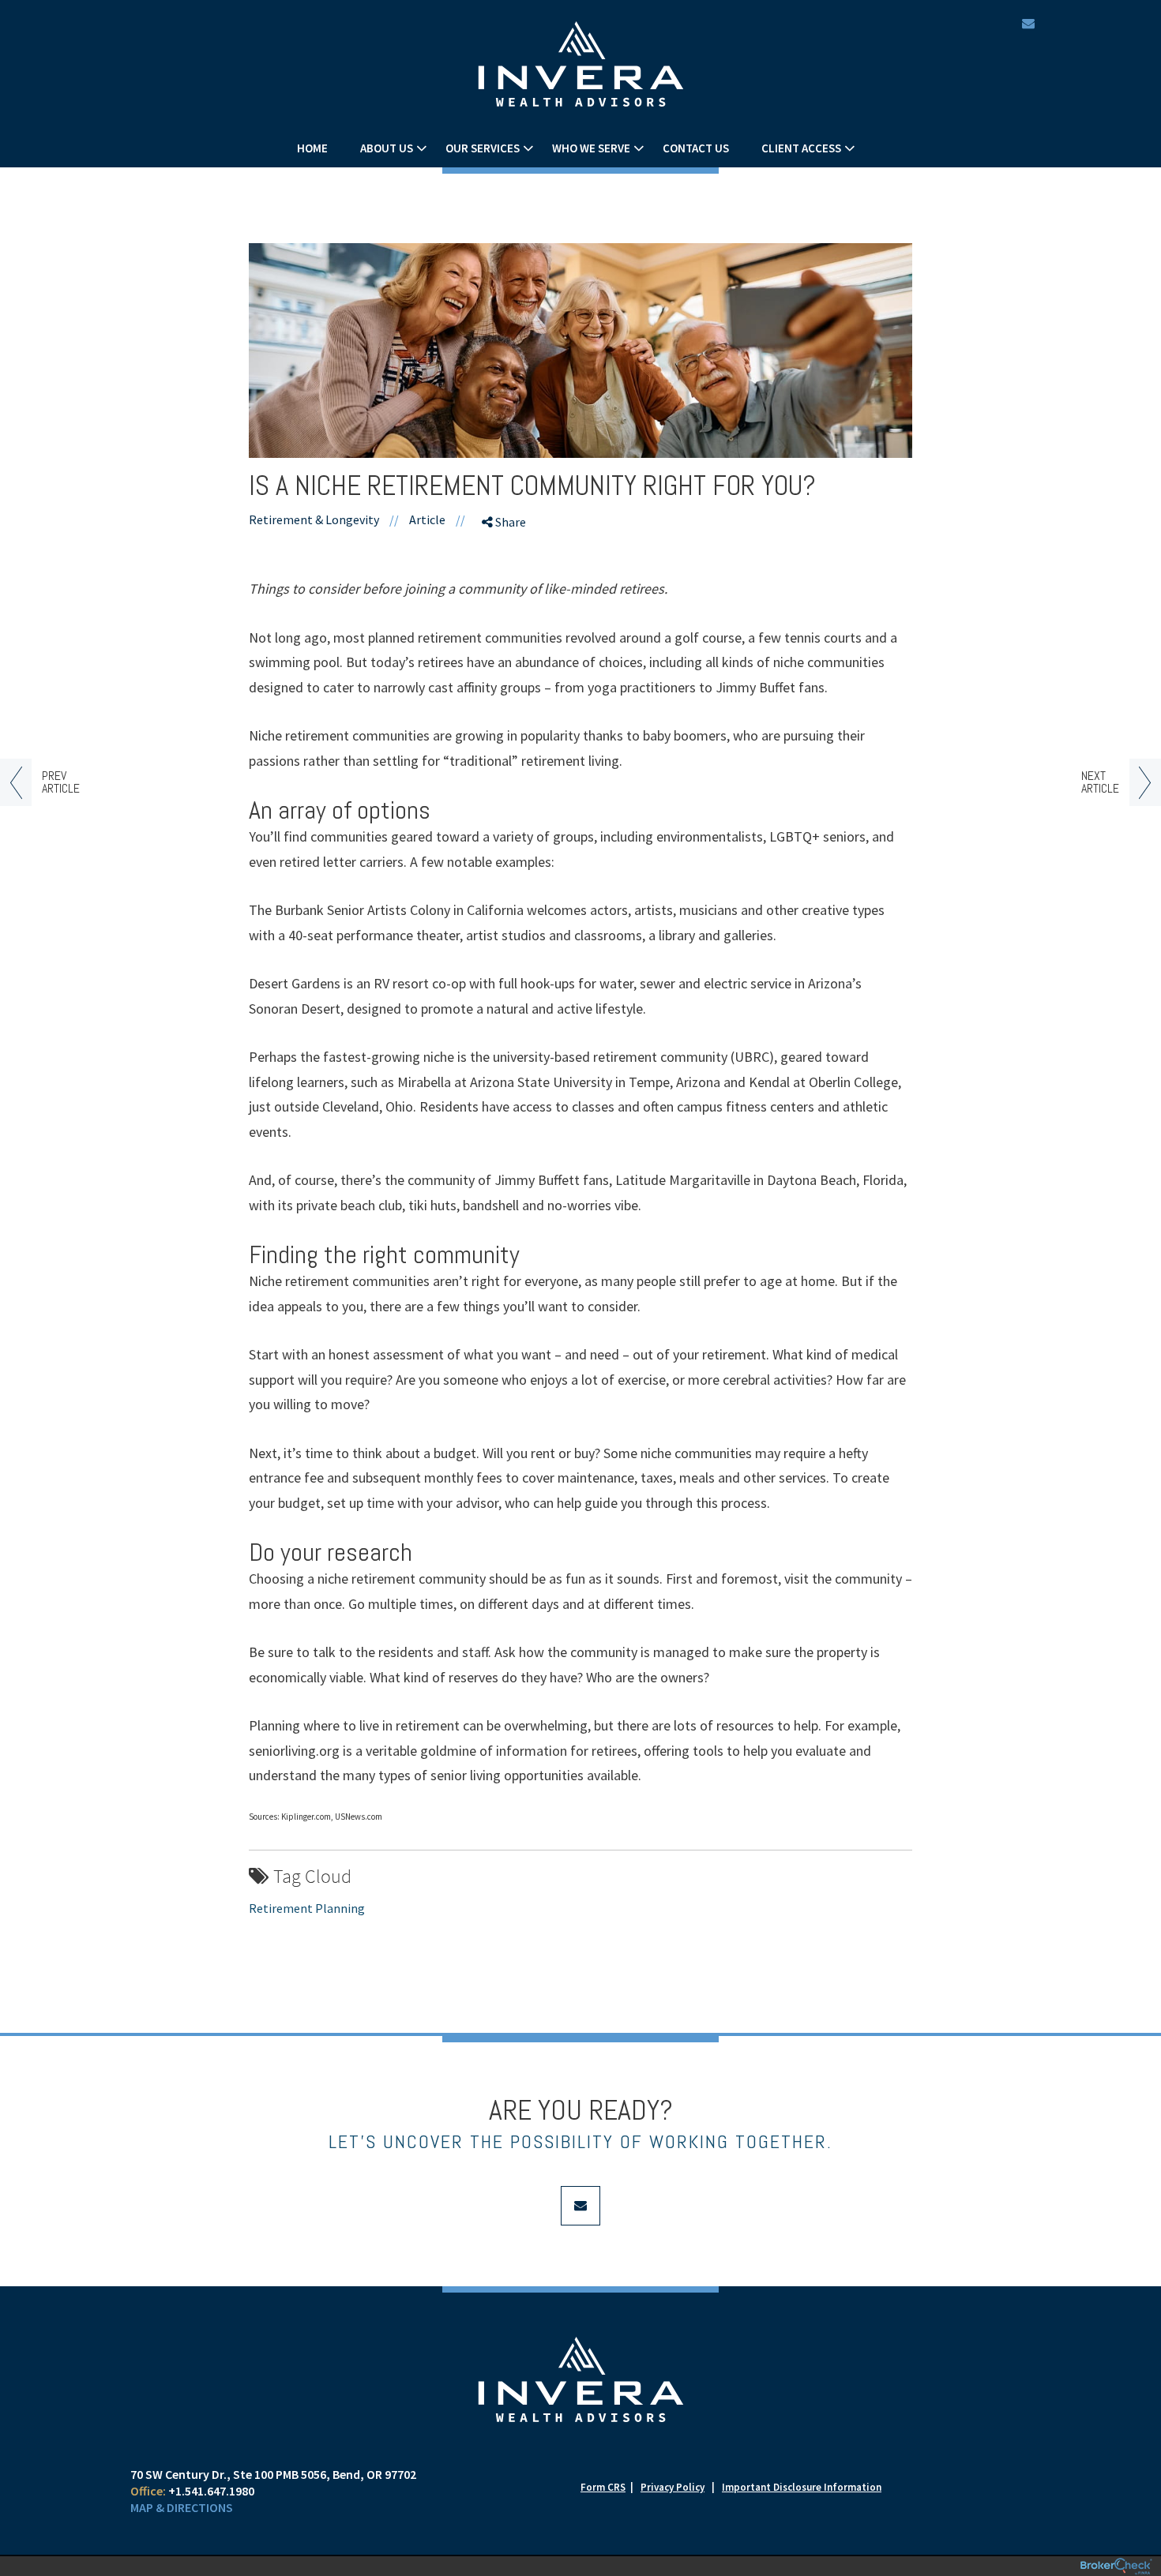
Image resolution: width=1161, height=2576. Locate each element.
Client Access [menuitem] (801, 148)
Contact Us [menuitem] (696, 148)
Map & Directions (182, 2507)
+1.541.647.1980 (211, 2491)
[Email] (508, 636)
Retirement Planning (307, 1908)
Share (509, 522)
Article (427, 519)
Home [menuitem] (312, 148)
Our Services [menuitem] (483, 148)
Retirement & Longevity (314, 519)
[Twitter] (508, 581)
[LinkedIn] (508, 609)
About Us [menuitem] (387, 148)
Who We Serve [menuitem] (591, 148)
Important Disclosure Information (802, 2487)
